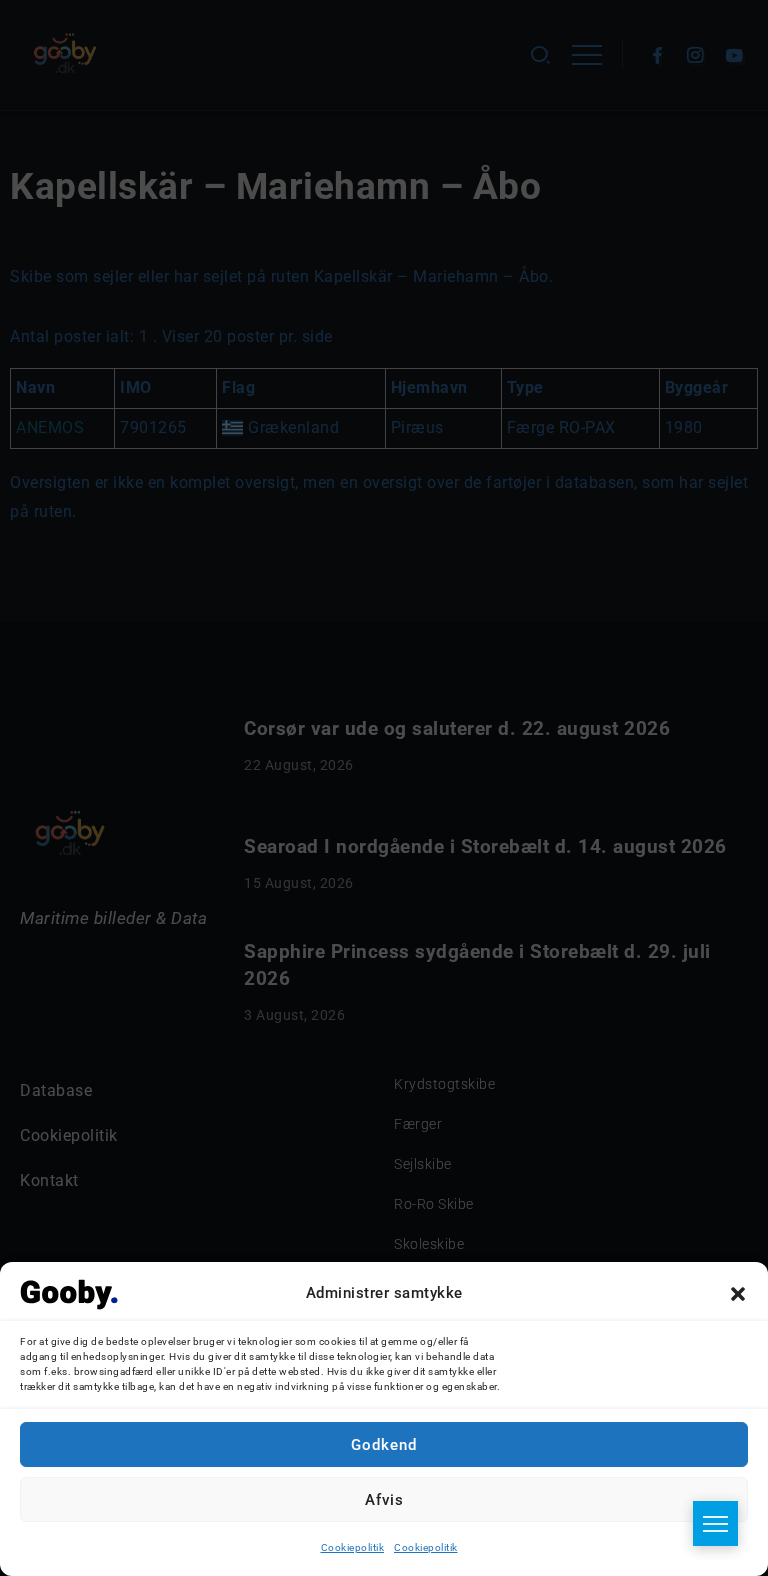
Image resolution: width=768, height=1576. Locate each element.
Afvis (384, 1500)
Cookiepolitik (353, 1547)
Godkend (384, 1445)
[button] (738, 1294)
